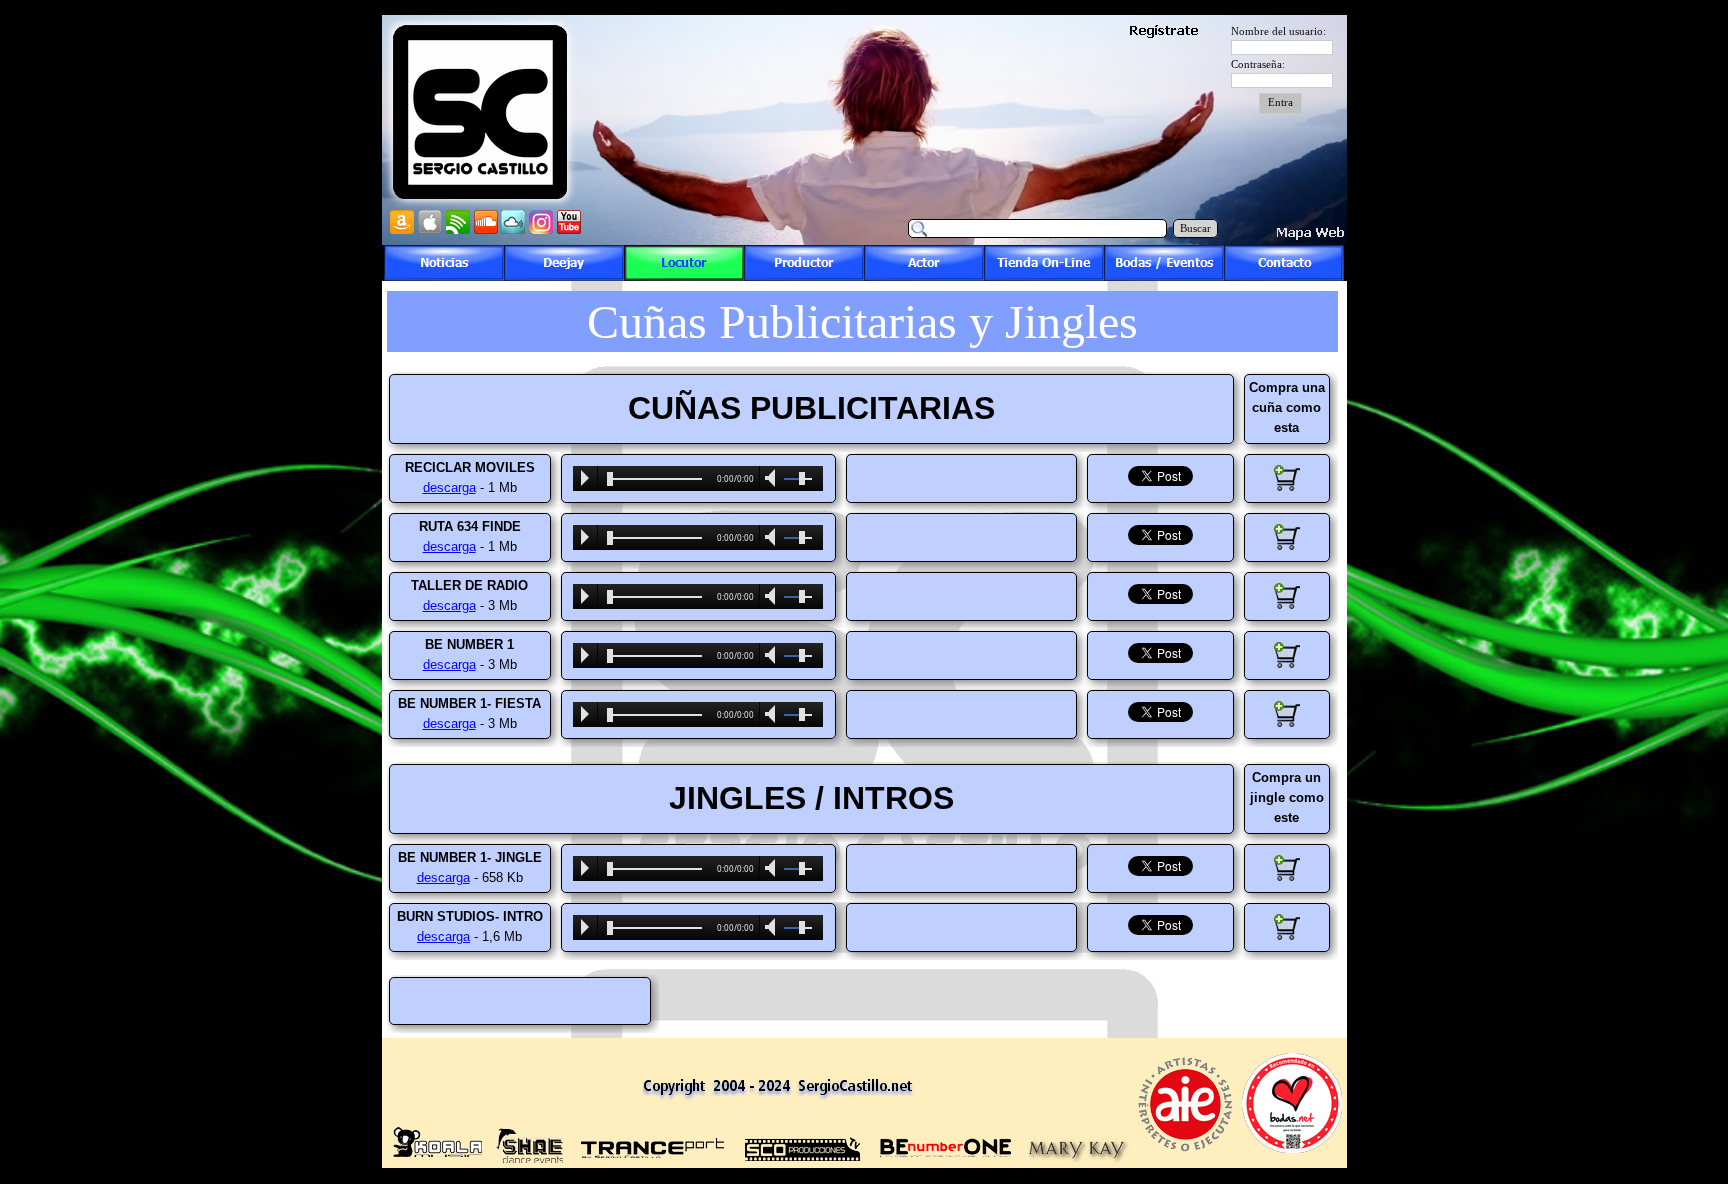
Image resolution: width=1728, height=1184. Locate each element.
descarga (449, 487)
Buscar (1195, 228)
